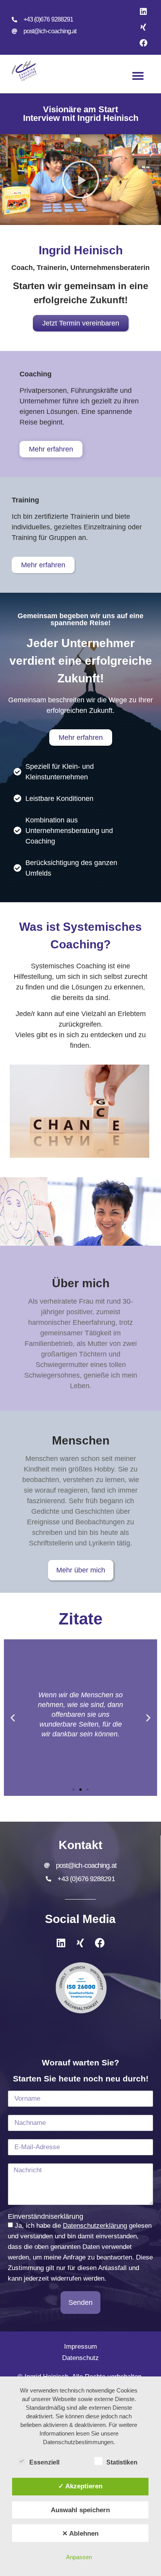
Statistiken (122, 2462)
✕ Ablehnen (80, 2533)
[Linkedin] (143, 12)
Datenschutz (80, 2358)
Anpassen (79, 2557)
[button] (138, 76)
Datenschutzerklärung (95, 2226)
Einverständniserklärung (46, 2216)
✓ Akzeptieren (80, 2486)
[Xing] (143, 27)
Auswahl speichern (80, 2510)
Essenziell (44, 2462)
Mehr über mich (81, 1570)
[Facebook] (143, 43)
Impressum (80, 2347)
